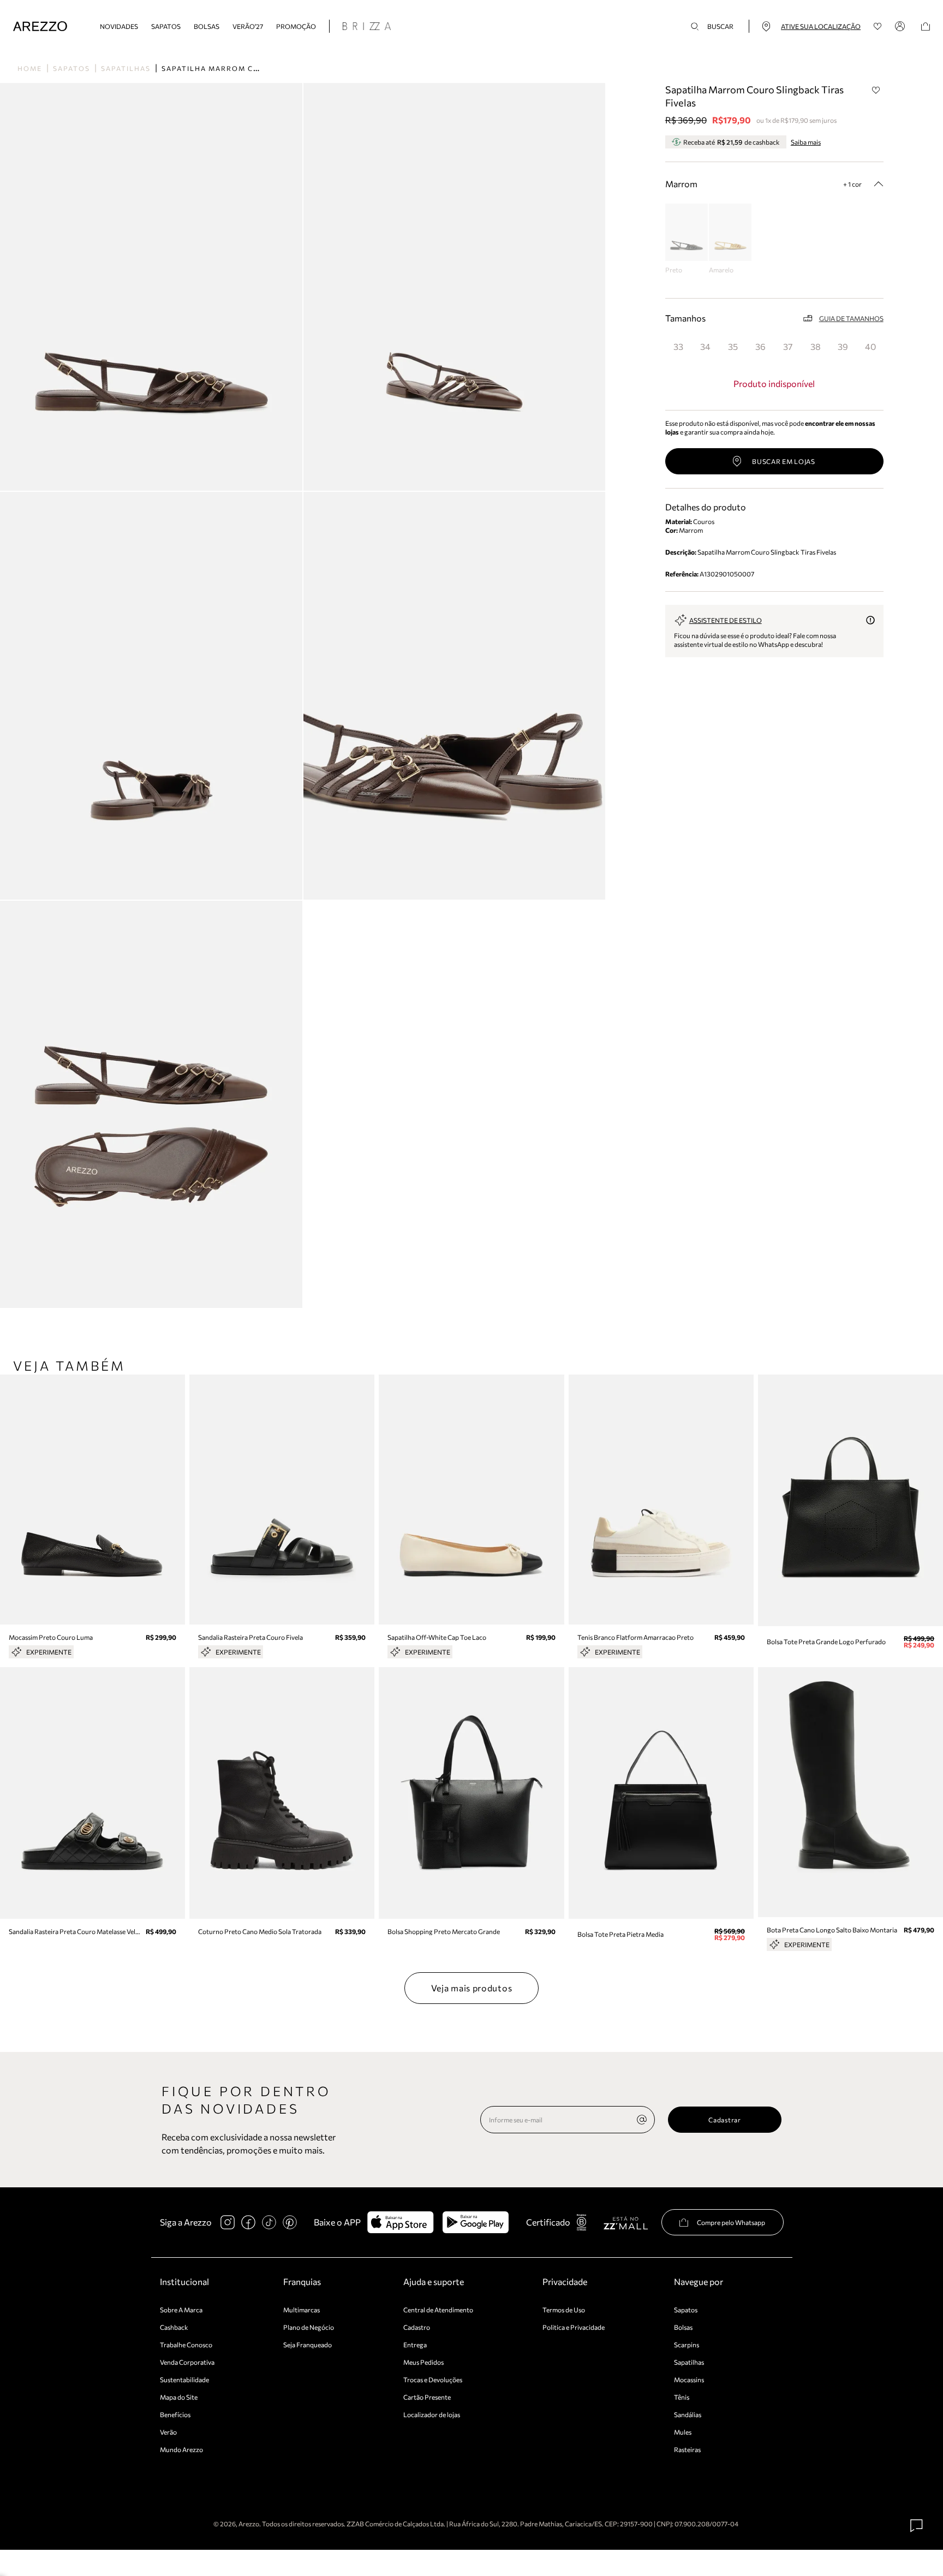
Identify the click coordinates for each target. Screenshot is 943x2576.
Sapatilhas (126, 68)
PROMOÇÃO (296, 26)
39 (843, 346)
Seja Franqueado (308, 2345)
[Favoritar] (876, 90)
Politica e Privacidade (574, 2327)
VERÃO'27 (248, 26)
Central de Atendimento (438, 2310)
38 (816, 346)
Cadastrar (724, 2120)
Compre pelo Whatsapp (731, 2222)
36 (760, 346)
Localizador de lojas (432, 2414)
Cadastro (417, 2327)
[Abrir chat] (917, 2526)
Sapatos (166, 26)
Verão (168, 2432)
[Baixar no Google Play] (476, 2222)
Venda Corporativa (187, 2362)
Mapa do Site (179, 2397)
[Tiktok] (269, 2222)
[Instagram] (228, 2222)
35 (733, 346)
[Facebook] (248, 2222)
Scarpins (687, 2345)
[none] (642, 2120)
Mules (683, 2432)
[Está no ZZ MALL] (626, 2223)
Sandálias (688, 2414)
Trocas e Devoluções (433, 2379)
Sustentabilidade (184, 2379)
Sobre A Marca (181, 2310)
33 (678, 346)
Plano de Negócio (309, 2327)
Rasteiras (687, 2449)
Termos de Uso (564, 2310)
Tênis (682, 2397)
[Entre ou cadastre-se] (902, 26)
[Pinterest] (290, 2222)
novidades (119, 26)
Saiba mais (806, 142)
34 (705, 346)
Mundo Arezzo (181, 2449)
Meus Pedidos (423, 2362)
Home (30, 68)
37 (788, 346)
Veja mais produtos (472, 1988)
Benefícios (175, 2414)
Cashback (174, 2327)
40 (870, 346)
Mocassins (689, 2379)
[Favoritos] (878, 26)
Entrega (415, 2345)
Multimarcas (302, 2310)
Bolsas (207, 26)
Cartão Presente (427, 2397)
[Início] (40, 26)
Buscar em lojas (784, 461)
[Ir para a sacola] (926, 26)
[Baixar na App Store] (400, 2222)
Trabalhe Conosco (186, 2345)
